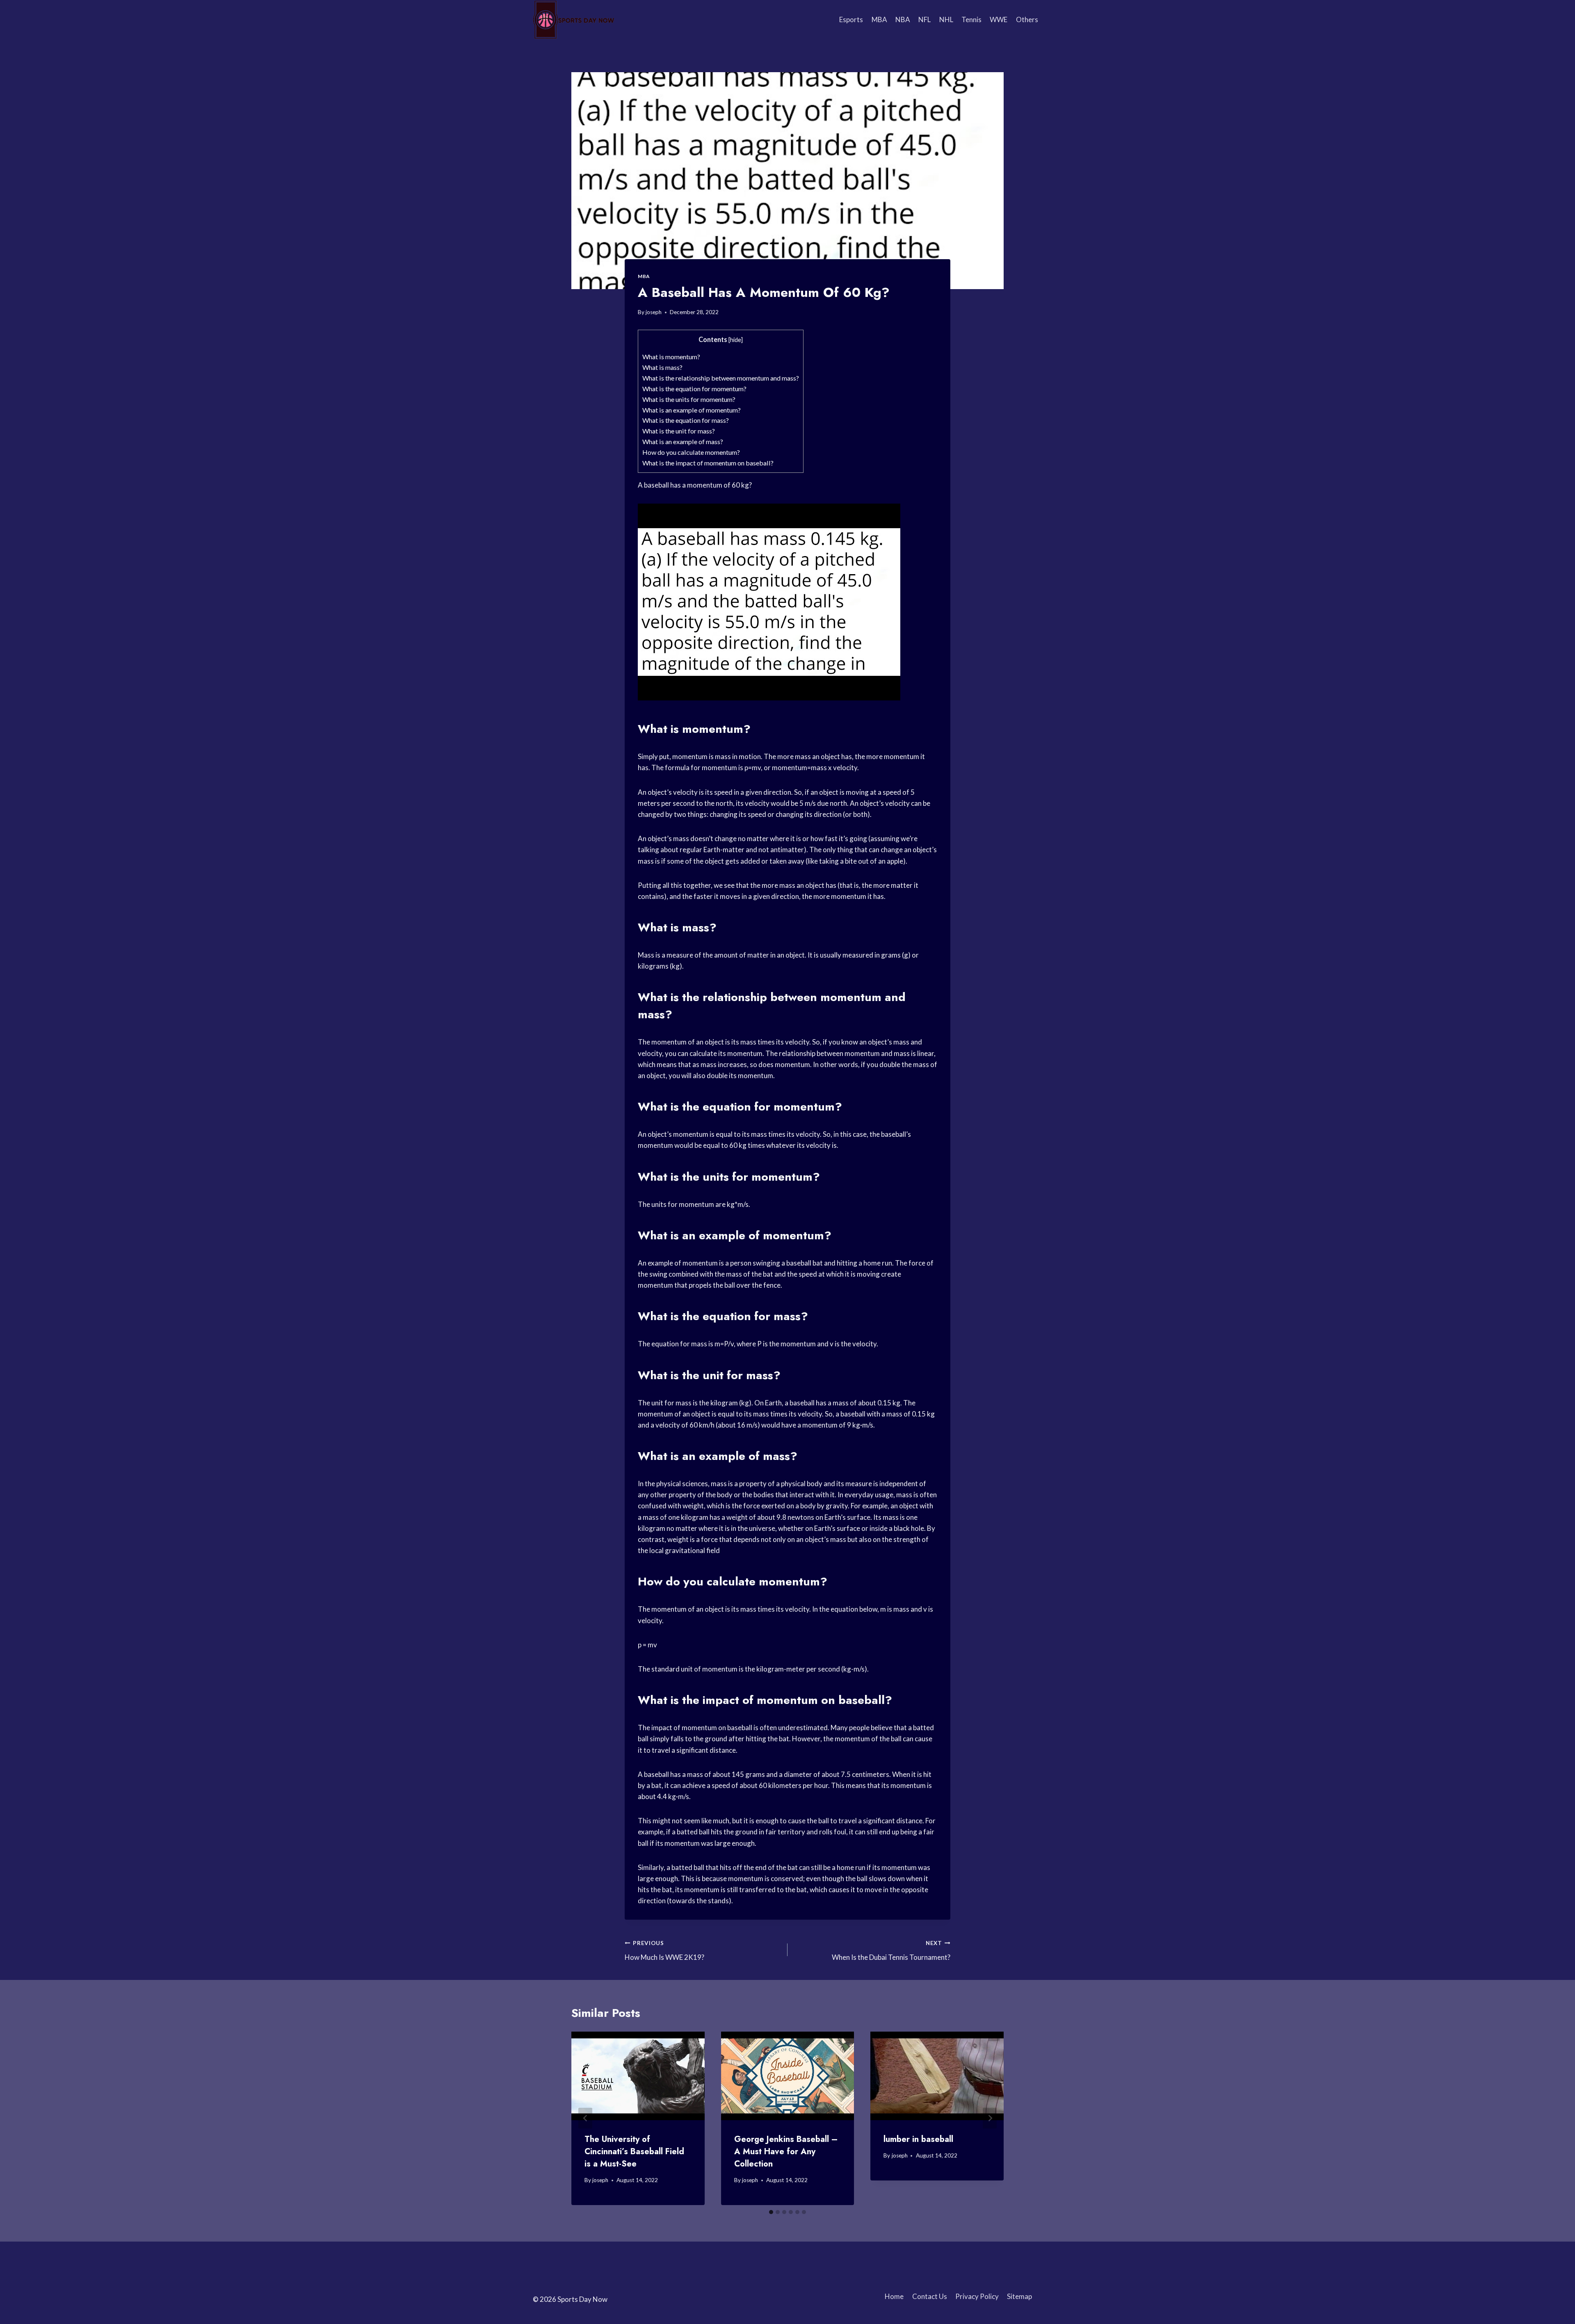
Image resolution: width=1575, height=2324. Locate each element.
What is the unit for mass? (679, 431)
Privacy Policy (977, 2296)
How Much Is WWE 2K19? (664, 1951)
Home (894, 2296)
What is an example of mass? (683, 441)
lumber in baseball (918, 2139)
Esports (851, 19)
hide (736, 340)
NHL (946, 19)
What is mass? (662, 367)
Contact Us (930, 2296)
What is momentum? (671, 357)
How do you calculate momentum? (691, 452)
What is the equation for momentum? (694, 389)
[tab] (771, 2212)
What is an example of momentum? (692, 410)
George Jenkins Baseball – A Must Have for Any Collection (786, 2152)
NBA (903, 19)
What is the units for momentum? (689, 399)
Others (1027, 19)
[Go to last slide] (585, 2118)
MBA (879, 19)
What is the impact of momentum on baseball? (708, 463)
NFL (924, 19)
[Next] (990, 2118)
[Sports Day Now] (574, 20)
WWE (999, 19)
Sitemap (1019, 2296)
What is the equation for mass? (686, 420)
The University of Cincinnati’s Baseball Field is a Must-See (634, 2152)
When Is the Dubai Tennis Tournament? (891, 1951)
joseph (654, 312)
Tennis (971, 19)
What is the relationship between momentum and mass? (721, 378)
